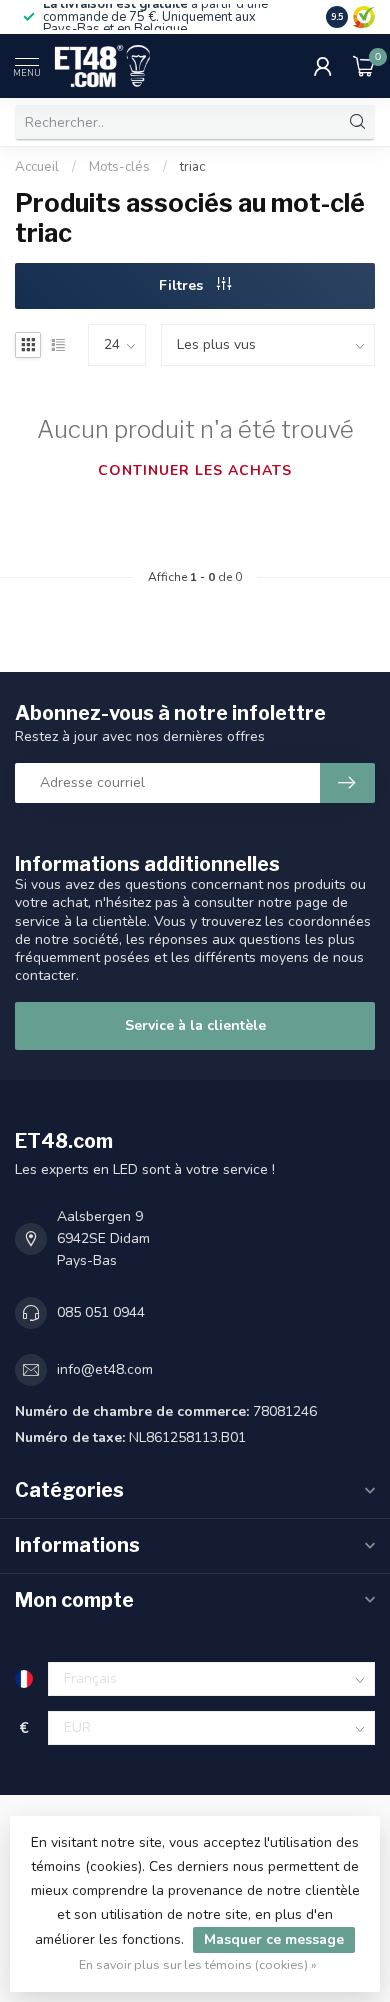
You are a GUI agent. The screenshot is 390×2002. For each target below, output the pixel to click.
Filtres (183, 285)
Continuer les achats (195, 470)
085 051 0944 (101, 1312)
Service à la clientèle (195, 1025)
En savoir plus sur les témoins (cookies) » (198, 1964)
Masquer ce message (274, 1939)
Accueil (37, 167)
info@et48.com (105, 1369)
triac (192, 167)
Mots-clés (119, 167)
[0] (364, 66)
